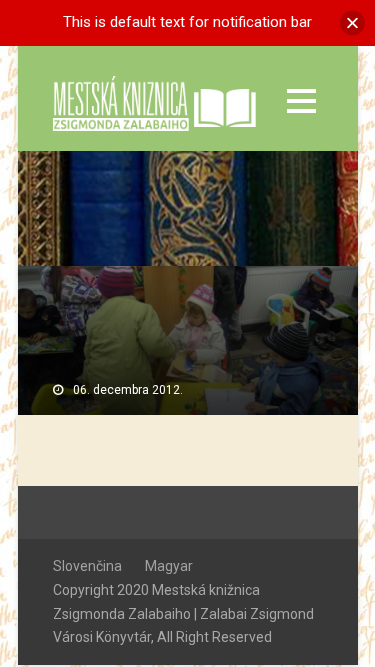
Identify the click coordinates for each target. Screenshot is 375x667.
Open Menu (301, 100)
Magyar (169, 566)
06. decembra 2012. (128, 390)
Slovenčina (87, 566)
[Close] (352, 22)
